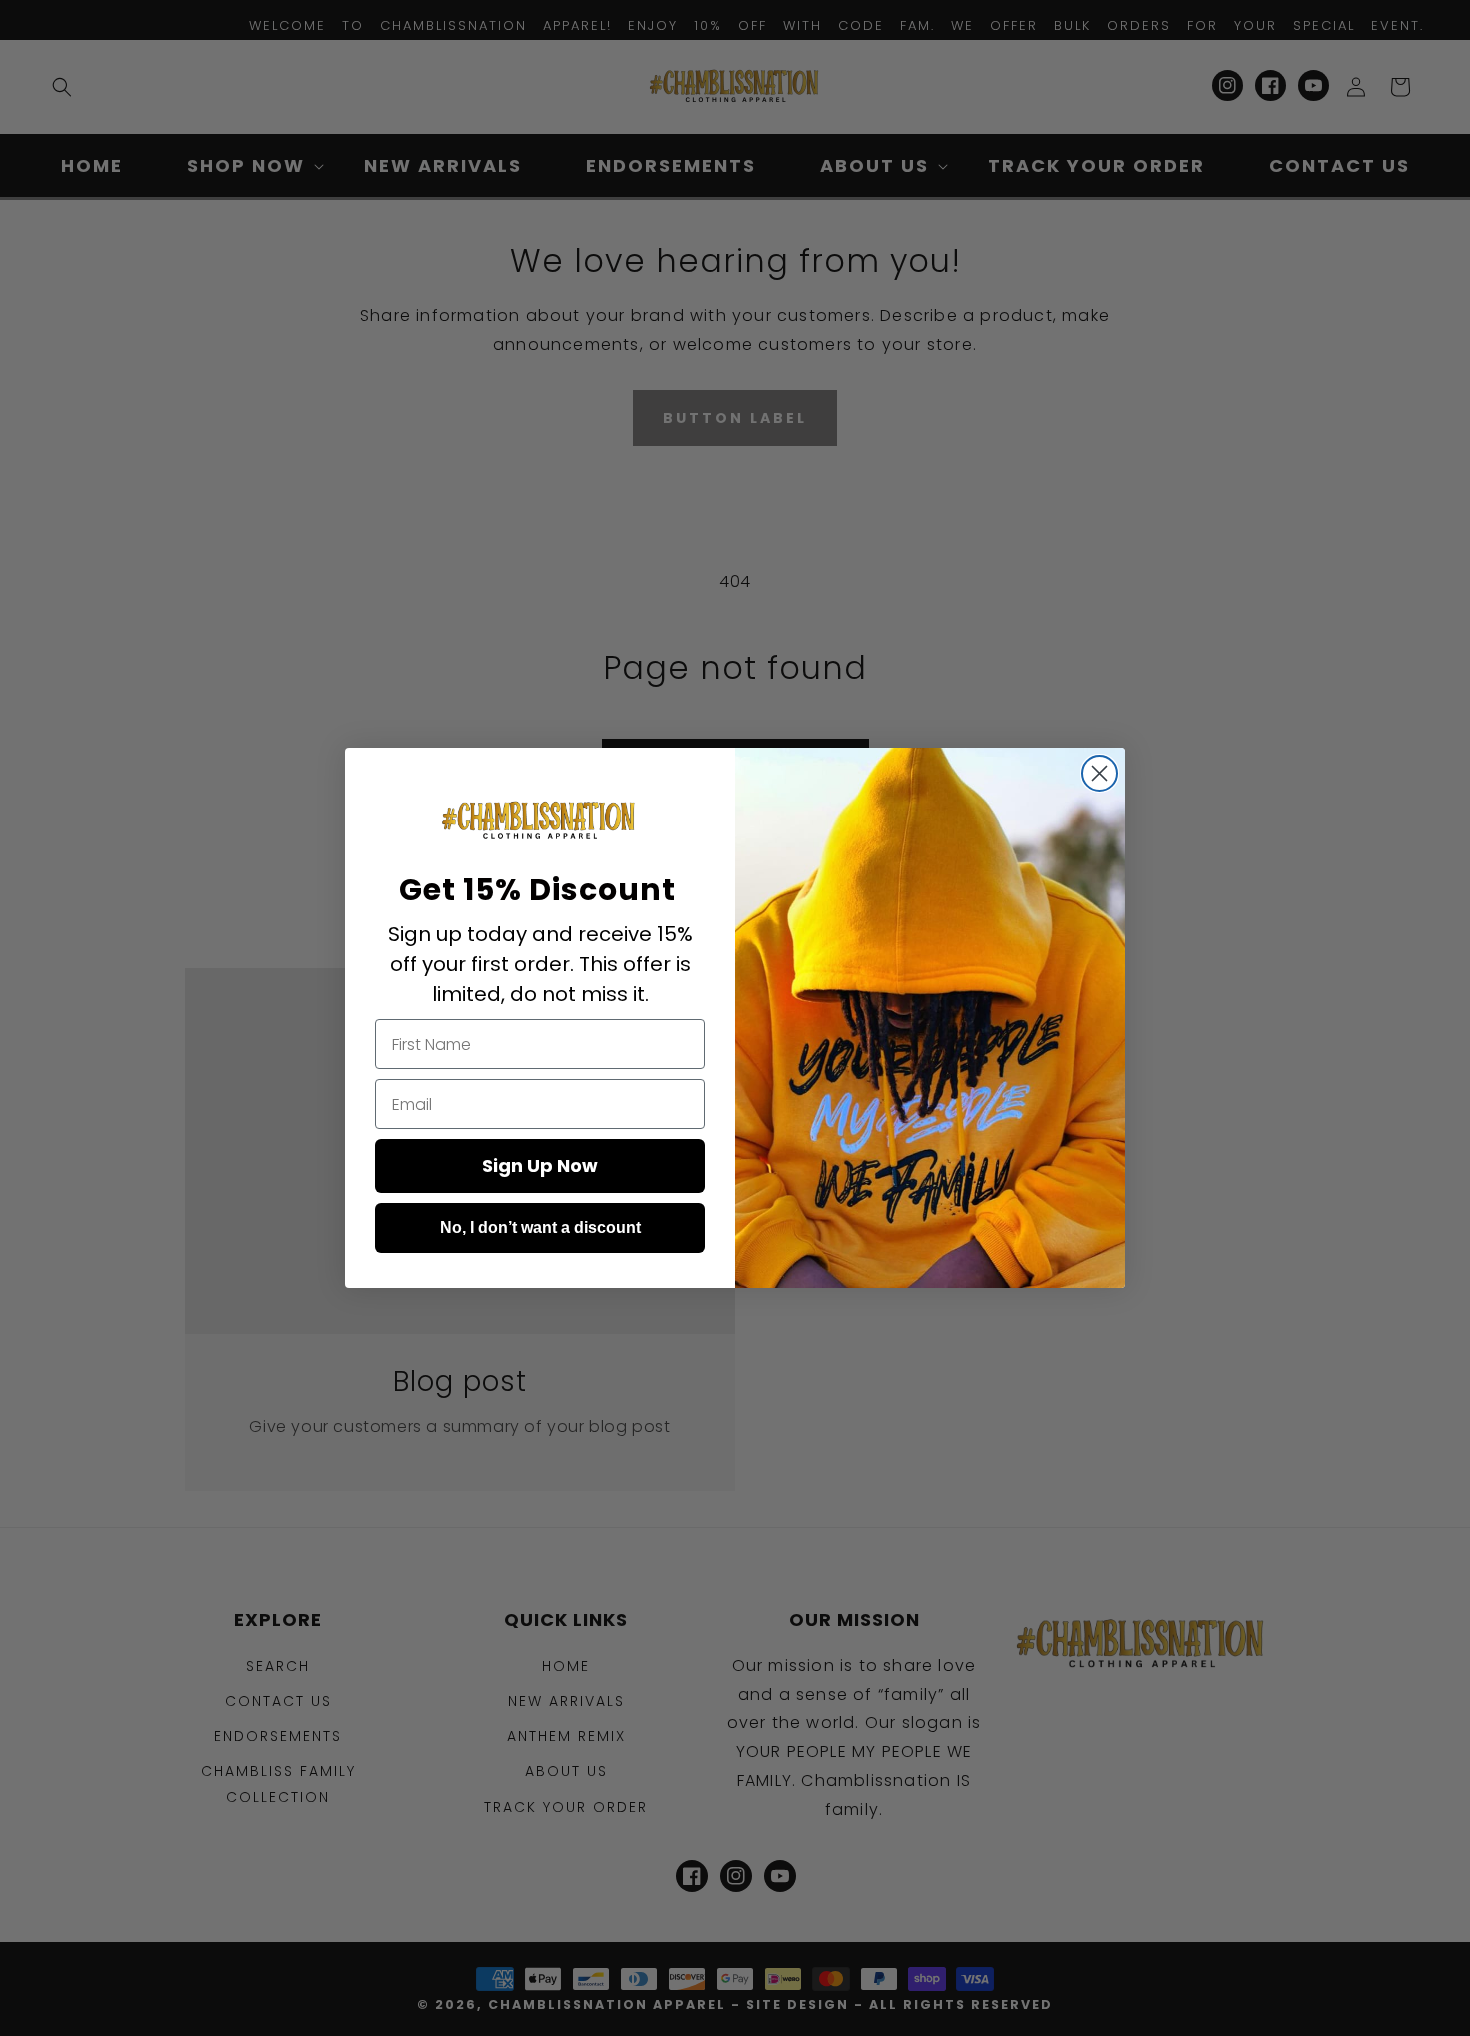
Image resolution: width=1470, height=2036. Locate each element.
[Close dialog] (1099, 773)
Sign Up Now (540, 1165)
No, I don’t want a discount (540, 1227)
